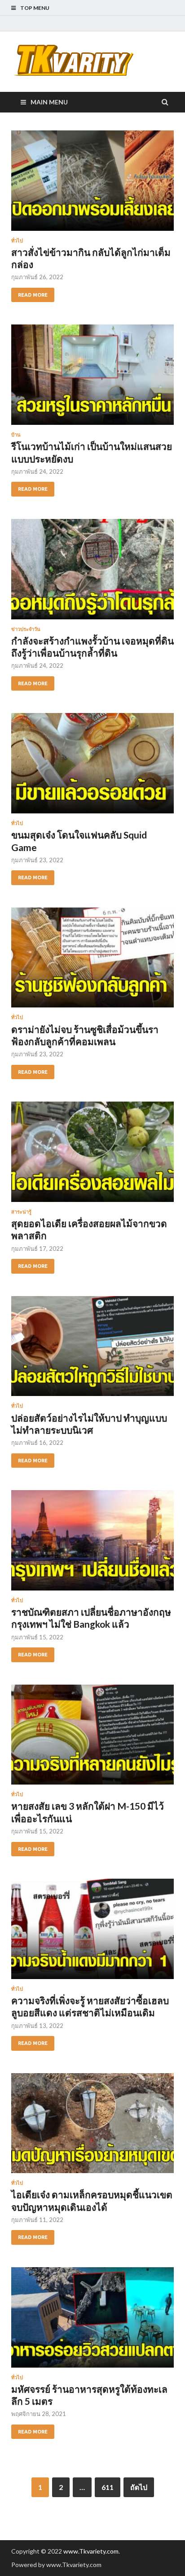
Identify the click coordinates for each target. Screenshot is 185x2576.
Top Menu (35, 8)
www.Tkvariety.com (91, 2551)
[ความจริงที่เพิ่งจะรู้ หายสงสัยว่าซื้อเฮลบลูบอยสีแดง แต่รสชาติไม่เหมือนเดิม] (92, 1932)
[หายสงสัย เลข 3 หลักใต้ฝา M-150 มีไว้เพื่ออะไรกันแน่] (92, 1738)
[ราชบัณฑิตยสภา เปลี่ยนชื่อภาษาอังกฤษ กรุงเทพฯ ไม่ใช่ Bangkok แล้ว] (92, 1544)
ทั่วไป (17, 241)
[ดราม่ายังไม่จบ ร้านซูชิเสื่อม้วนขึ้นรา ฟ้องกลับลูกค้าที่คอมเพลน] (92, 961)
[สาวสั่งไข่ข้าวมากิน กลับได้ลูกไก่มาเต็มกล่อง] (92, 184)
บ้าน (16, 435)
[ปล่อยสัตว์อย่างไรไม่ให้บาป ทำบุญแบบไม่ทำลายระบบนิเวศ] (92, 1350)
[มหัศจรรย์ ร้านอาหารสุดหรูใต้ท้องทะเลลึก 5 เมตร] (92, 2321)
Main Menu (49, 102)
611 (108, 2487)
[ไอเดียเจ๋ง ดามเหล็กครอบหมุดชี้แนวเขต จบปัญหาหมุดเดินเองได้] (92, 2127)
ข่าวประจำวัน (26, 629)
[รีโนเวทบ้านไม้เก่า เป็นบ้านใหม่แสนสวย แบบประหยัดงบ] (92, 378)
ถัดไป (139, 2487)
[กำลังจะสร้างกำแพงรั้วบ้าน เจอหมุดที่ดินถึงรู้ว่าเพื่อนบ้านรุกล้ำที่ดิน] (92, 573)
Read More (33, 295)
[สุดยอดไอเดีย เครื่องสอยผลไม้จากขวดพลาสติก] (92, 1155)
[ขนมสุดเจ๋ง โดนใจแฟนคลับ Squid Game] (92, 767)
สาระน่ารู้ (21, 1212)
